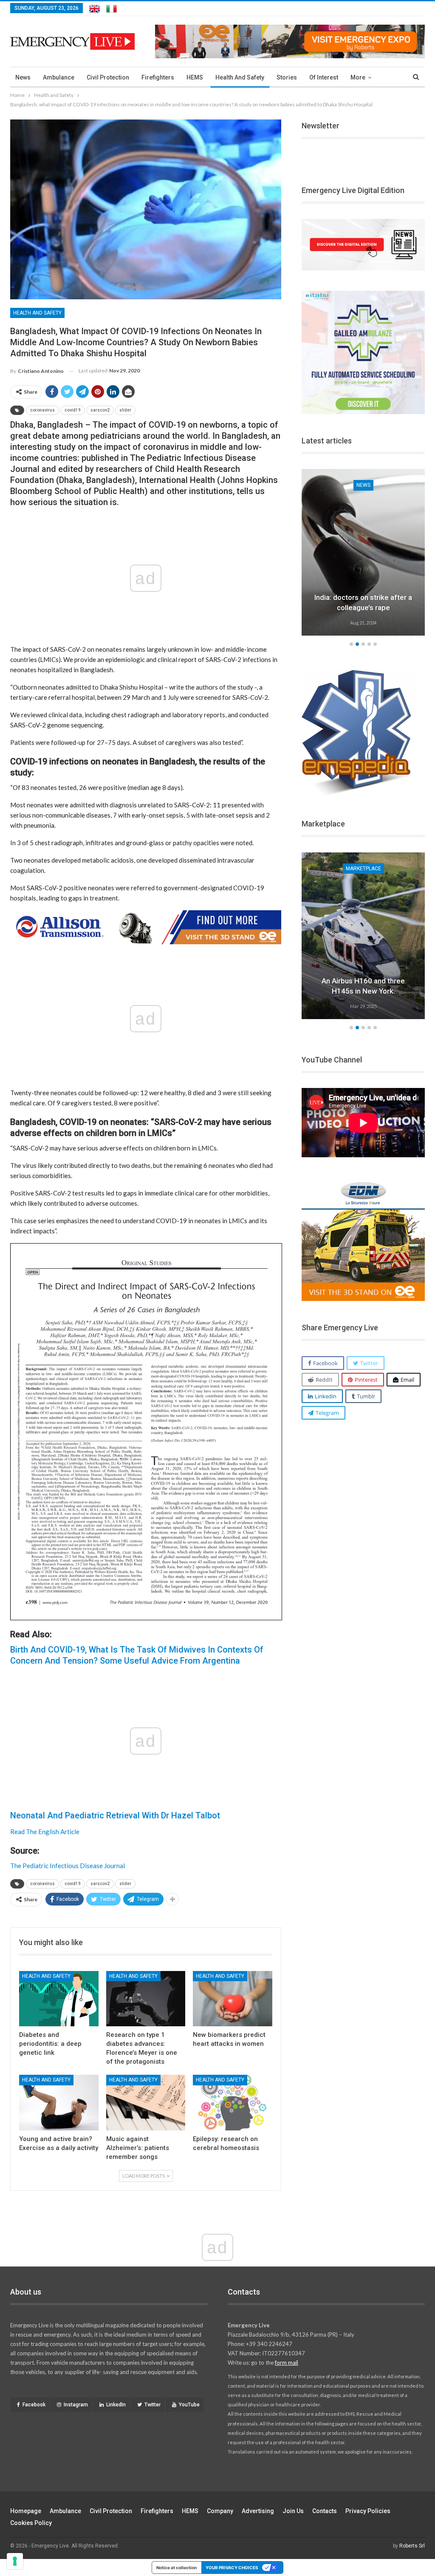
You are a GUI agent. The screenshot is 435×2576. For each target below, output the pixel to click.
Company (220, 2511)
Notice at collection (177, 2567)
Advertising (258, 2511)
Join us (293, 2511)
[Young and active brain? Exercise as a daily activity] (59, 2103)
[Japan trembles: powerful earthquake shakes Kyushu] (363, 552)
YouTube (189, 2405)
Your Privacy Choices (232, 2567)
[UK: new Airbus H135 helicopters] (363, 936)
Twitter (153, 2405)
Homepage (26, 2511)
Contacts (325, 2511)
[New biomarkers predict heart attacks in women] (233, 1999)
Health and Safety (240, 77)
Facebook (34, 2405)
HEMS (195, 77)
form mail (287, 2363)
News (23, 77)
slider (125, 410)
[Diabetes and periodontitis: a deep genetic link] (59, 1999)
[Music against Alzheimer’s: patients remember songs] (146, 2103)
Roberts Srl (412, 2546)
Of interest (324, 77)
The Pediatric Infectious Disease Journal (68, 1866)
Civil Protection (108, 77)
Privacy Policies (368, 2511)
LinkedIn (116, 2405)
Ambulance (59, 77)
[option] (363, 554)
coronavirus (42, 410)
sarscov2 (100, 410)
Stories (287, 77)
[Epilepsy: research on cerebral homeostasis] (233, 2103)
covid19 (73, 410)
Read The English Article (45, 1832)
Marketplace (363, 869)
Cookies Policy (31, 2523)
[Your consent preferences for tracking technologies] (15, 2561)
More (358, 77)
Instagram (76, 2405)
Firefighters (158, 77)
